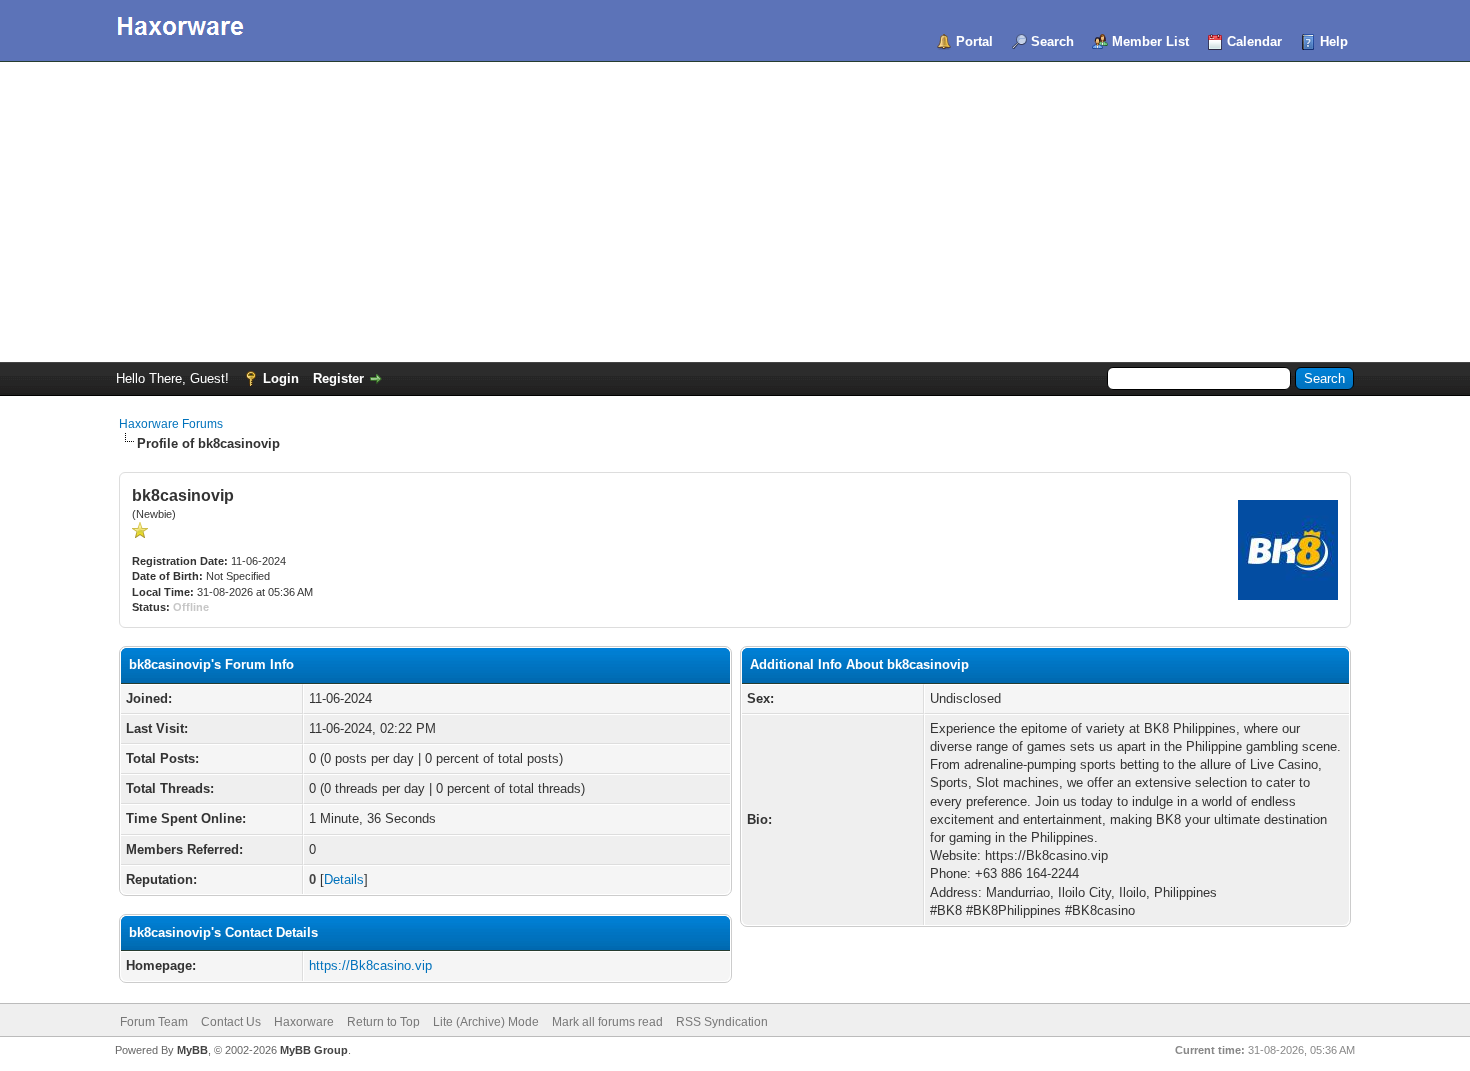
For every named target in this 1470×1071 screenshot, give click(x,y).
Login (281, 378)
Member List (1150, 41)
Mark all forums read (607, 1022)
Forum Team (154, 1022)
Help (1334, 41)
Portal (974, 41)
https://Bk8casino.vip (370, 965)
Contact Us (231, 1022)
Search (1052, 41)
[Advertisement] (735, 212)
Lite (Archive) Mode (486, 1022)
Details (344, 879)
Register (338, 378)
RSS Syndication (722, 1022)
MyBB (192, 1050)
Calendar (1254, 41)
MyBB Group (314, 1050)
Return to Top (383, 1022)
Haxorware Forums (171, 424)
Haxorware (304, 1022)
